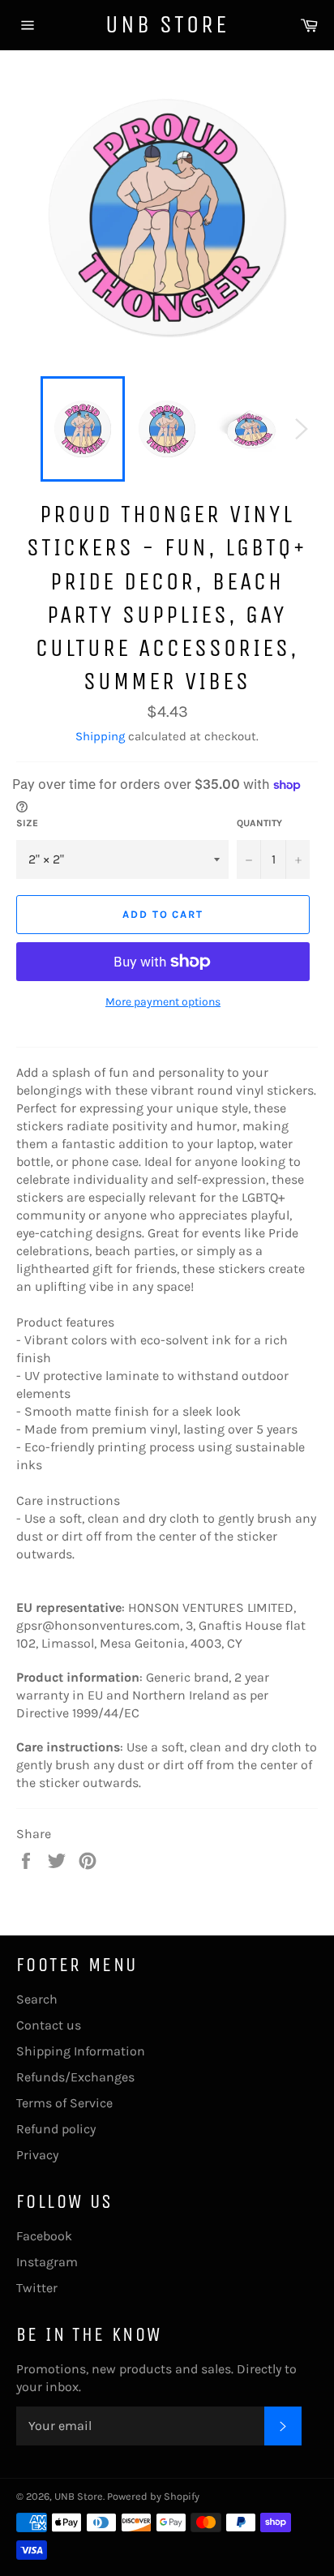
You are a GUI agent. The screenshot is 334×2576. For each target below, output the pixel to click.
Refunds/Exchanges (75, 2077)
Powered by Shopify (153, 2496)
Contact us (49, 2025)
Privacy (37, 2155)
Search (37, 1999)
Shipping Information (81, 2051)
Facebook (44, 2236)
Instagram (47, 2262)
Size (27, 823)
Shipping (100, 736)
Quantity (259, 823)
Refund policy (56, 2129)
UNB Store (167, 24)
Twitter (37, 2288)
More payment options (163, 1002)
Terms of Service (64, 2103)
